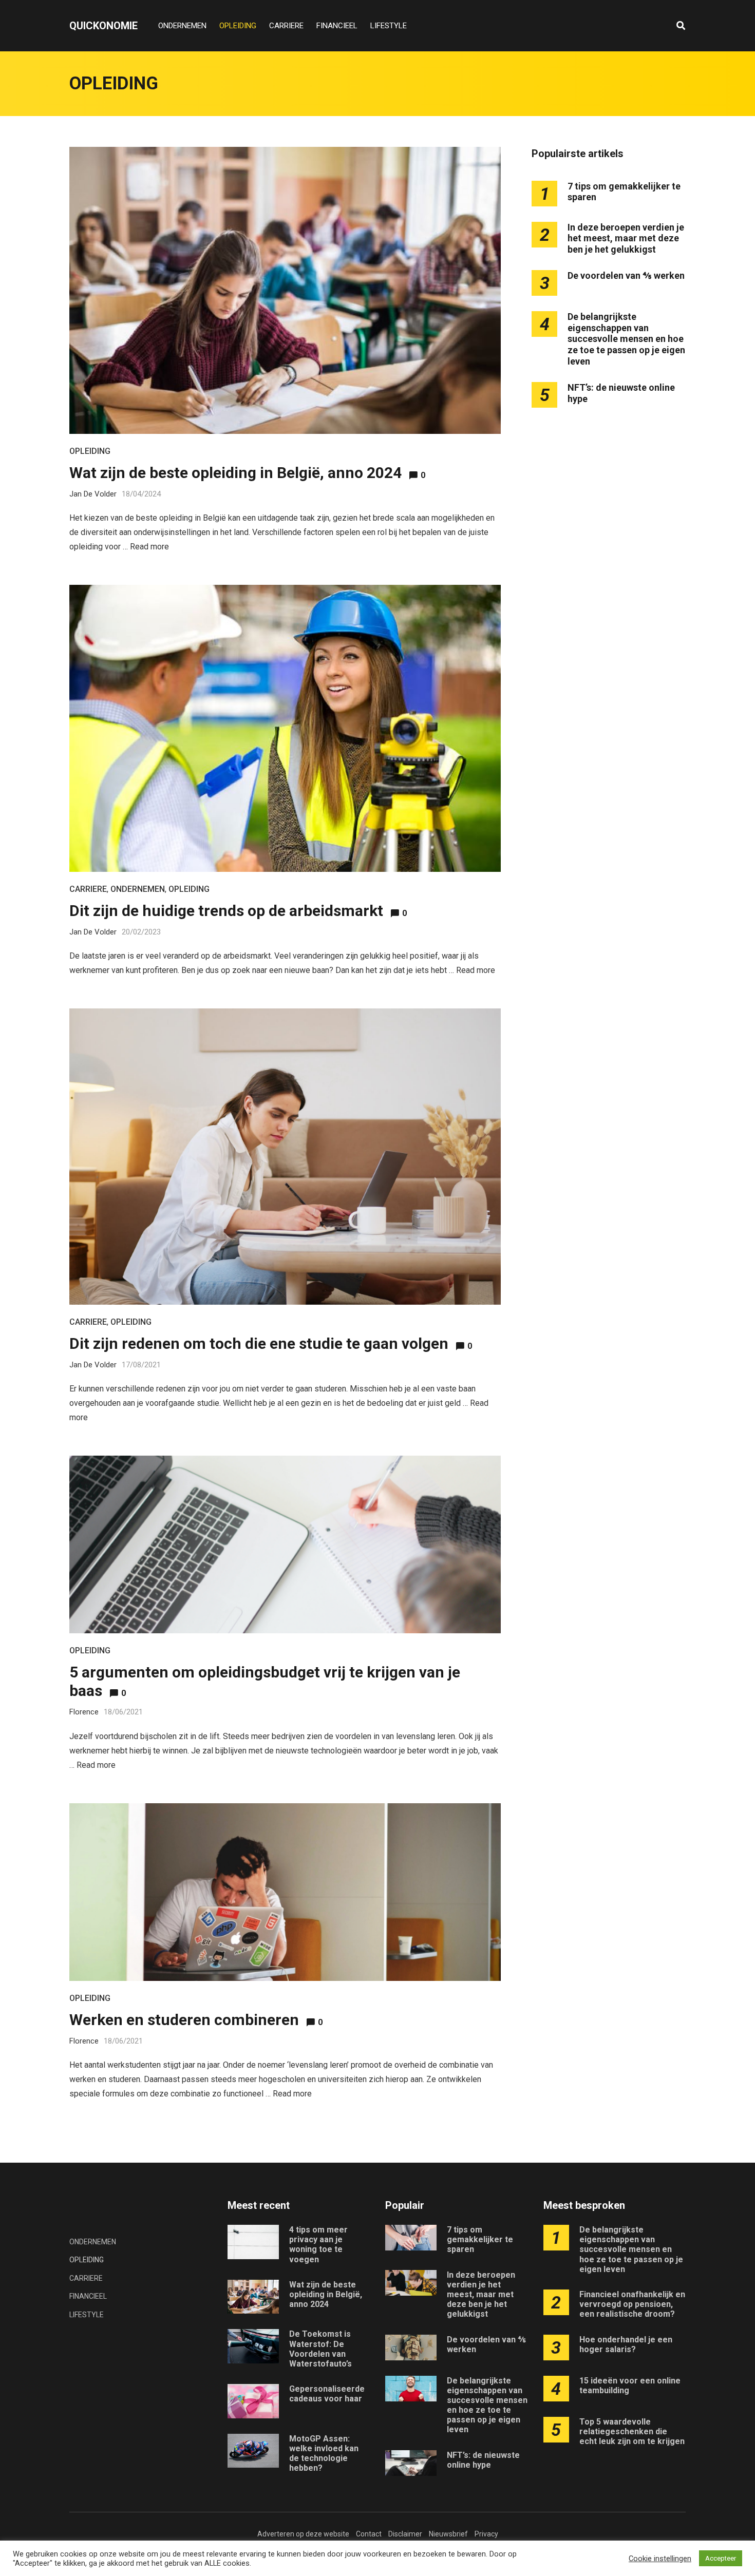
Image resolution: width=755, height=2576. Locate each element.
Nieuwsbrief (448, 2534)
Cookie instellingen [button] (660, 2559)
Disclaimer (405, 2534)
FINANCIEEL (337, 26)
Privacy (486, 2534)
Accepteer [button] (721, 2558)
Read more (149, 547)
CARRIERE (286, 26)
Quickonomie (103, 26)
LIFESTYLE (389, 26)
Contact (369, 2534)
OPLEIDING (238, 26)
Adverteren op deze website (303, 2534)
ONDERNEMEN (182, 26)
